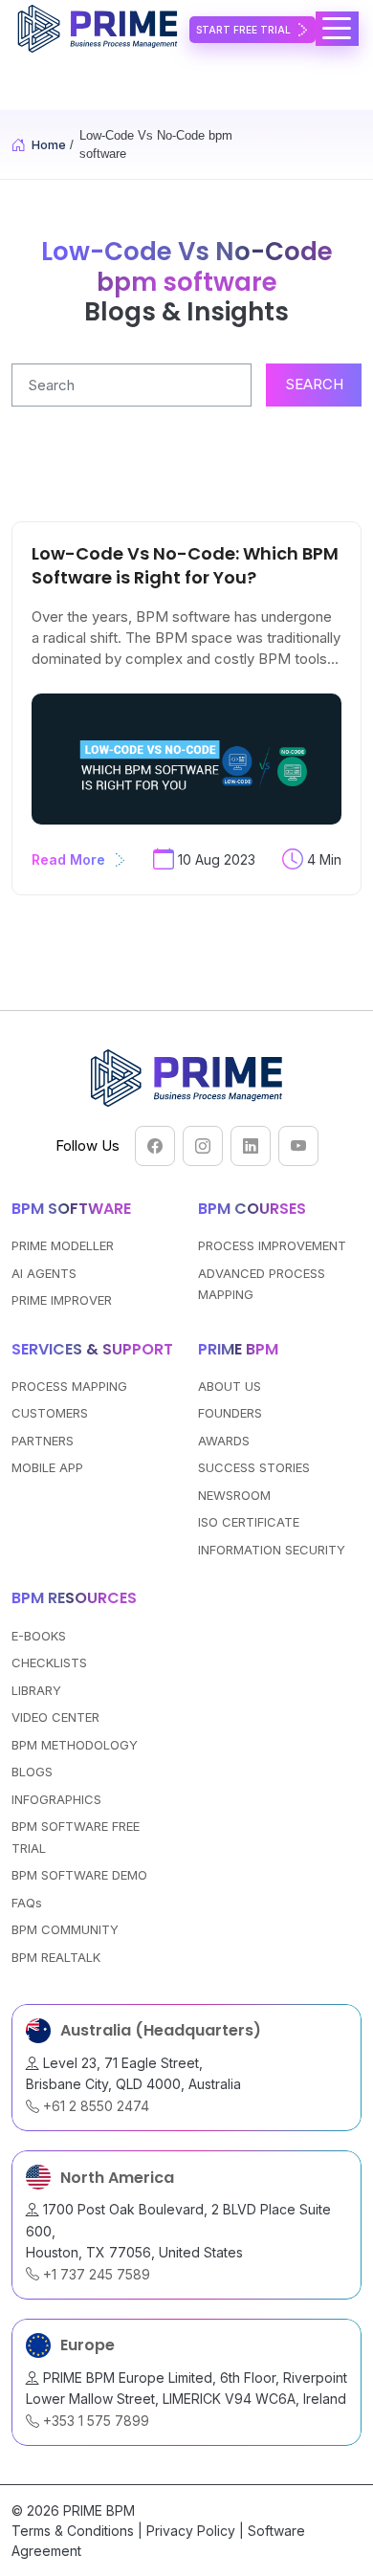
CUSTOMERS (50, 1413)
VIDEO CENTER (55, 1717)
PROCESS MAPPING (69, 1386)
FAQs (27, 1903)
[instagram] (203, 1146)
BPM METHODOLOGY (75, 1745)
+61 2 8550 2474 (94, 2106)
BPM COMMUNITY (65, 1929)
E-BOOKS (39, 1636)
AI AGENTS (44, 1273)
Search (314, 384)
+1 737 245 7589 (95, 2274)
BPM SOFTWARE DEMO (79, 1875)
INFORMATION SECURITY (272, 1550)
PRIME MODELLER (63, 1245)
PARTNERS (43, 1441)
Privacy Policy (191, 2531)
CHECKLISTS (49, 1662)
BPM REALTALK (56, 1957)
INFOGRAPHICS (56, 1799)
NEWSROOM (234, 1495)
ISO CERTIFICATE (249, 1522)
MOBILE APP (47, 1467)
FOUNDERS (230, 1413)
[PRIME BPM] (100, 29)
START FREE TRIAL (243, 30)
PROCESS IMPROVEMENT (272, 1245)
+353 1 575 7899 (94, 2421)
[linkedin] (251, 1146)
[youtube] (298, 1146)
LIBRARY (36, 1690)
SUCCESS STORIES (254, 1467)
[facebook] (155, 1146)
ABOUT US (230, 1386)
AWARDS (224, 1441)
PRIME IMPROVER (62, 1300)
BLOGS (32, 1772)
